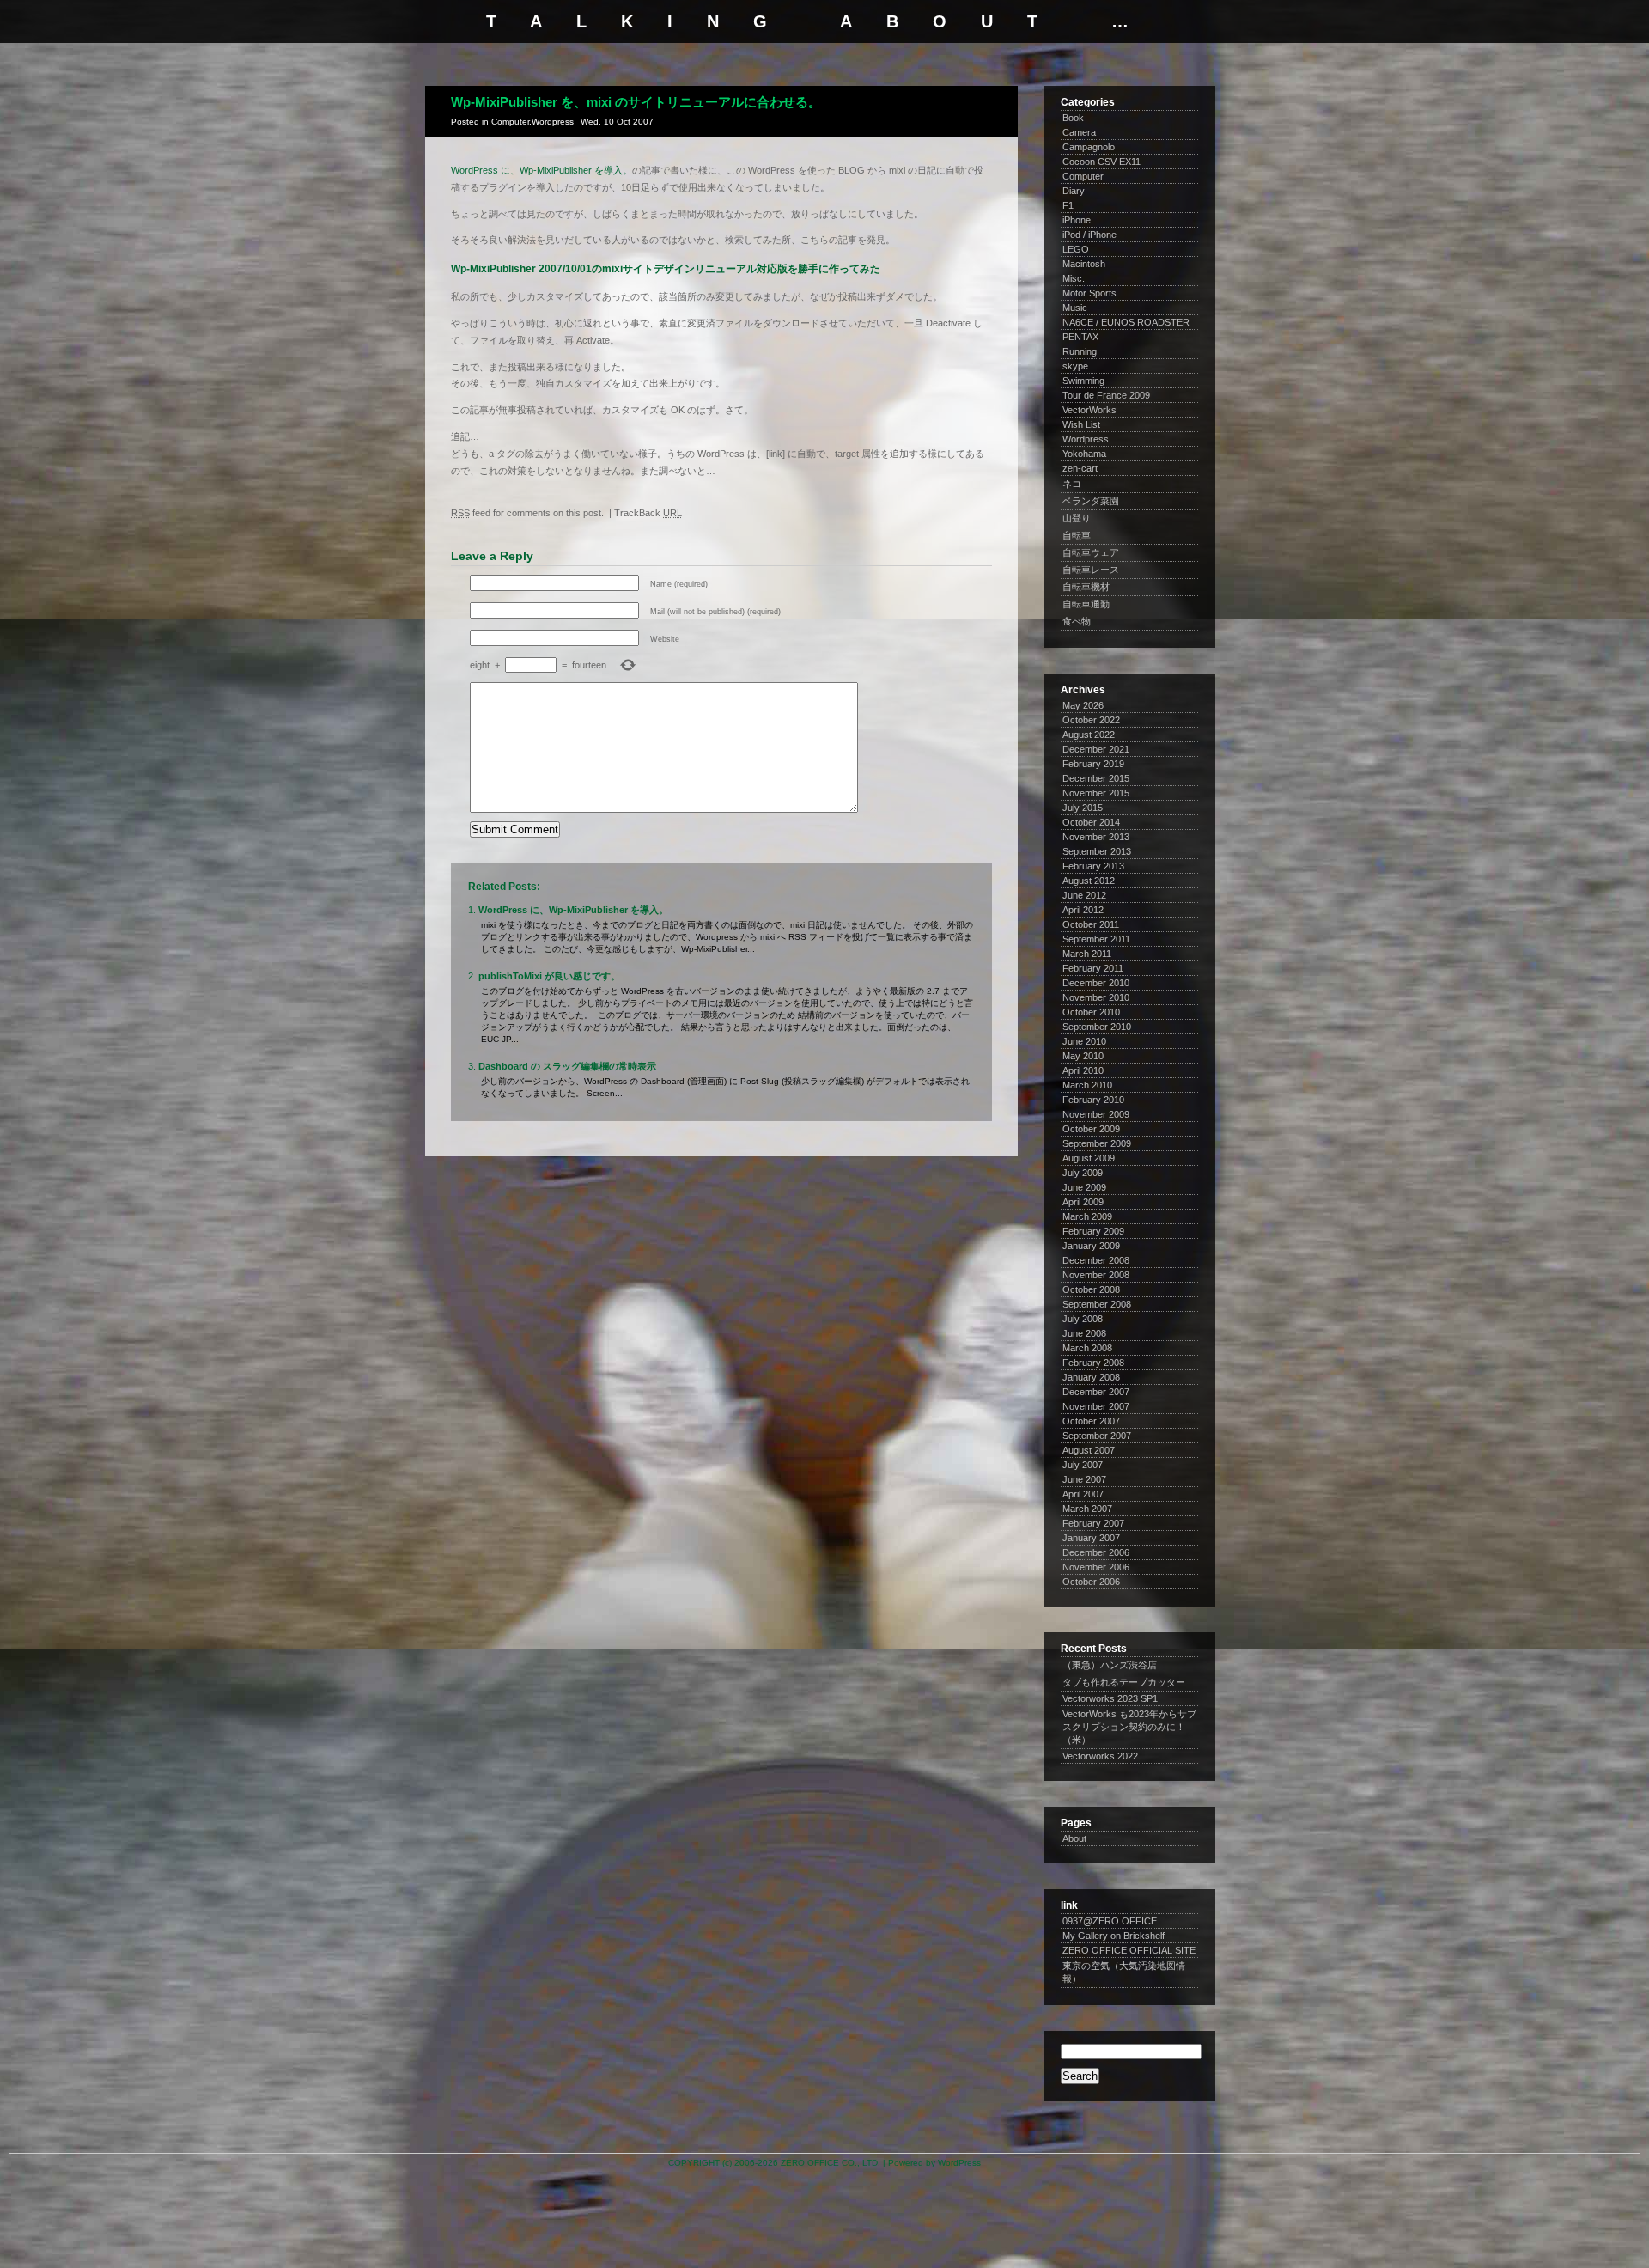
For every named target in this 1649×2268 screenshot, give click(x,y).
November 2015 (1096, 793)
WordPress (959, 2163)
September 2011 (1096, 939)
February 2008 (1093, 1363)
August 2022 (1089, 735)
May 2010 (1083, 1056)
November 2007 (1096, 1406)
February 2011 (1093, 968)
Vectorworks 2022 (1100, 1756)
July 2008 (1083, 1319)
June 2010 (1084, 1041)
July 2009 (1083, 1173)
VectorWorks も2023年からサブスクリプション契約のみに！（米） (1129, 1727)
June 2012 (1084, 895)
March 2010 (1087, 1085)
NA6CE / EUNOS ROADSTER (1126, 322)
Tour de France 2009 (1106, 395)
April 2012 (1083, 910)
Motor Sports (1089, 293)
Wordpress (553, 122)
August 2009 (1089, 1158)
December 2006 (1096, 1552)
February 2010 (1093, 1100)
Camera (1079, 132)
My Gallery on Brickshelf (1114, 1936)
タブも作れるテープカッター (1124, 1682)
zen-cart (1080, 468)
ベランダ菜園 (1091, 501)
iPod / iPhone (1089, 235)
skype (1075, 366)
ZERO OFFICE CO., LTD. (831, 2163)
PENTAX (1080, 337)
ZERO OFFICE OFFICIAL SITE (1129, 1950)
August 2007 (1089, 1450)
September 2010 (1097, 1027)
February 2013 (1093, 866)
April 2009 (1083, 1202)
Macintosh (1084, 264)
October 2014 (1091, 822)
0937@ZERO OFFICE (1110, 1921)
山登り (1077, 518)
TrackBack (648, 513)
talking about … (824, 21)
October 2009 (1091, 1129)
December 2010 (1096, 983)
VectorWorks (1089, 410)
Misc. (1074, 278)
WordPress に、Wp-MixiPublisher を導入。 (542, 170)
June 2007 (1084, 1479)
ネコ (1072, 484)
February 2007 (1093, 1523)
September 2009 (1097, 1143)
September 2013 (1097, 851)
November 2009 (1096, 1114)
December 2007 (1096, 1392)
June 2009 (1084, 1187)
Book (1073, 118)
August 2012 (1089, 881)
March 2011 (1087, 954)
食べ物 (1077, 621)
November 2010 (1096, 997)
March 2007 (1087, 1509)
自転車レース (1091, 570)
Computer (510, 122)
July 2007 (1083, 1465)
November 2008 (1096, 1275)
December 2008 (1096, 1260)
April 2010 (1083, 1070)
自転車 (1077, 535)
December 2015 (1096, 778)
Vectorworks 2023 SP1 (1110, 1698)
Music (1075, 308)
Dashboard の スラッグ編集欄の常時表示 (567, 1066)
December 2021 (1096, 749)
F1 (1068, 205)
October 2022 (1091, 720)
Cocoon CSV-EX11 (1101, 162)
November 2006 (1096, 1567)
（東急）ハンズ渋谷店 (1110, 1665)
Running (1080, 351)
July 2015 (1083, 808)
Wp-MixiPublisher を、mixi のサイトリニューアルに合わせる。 (636, 102)
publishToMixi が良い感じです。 (549, 976)
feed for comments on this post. (527, 513)
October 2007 (1091, 1421)
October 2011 (1091, 924)
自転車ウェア (1091, 552)
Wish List (1081, 424)
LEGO (1076, 249)
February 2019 (1093, 764)
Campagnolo (1089, 147)
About (1074, 1838)
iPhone (1077, 220)
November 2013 (1096, 837)
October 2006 (1091, 1582)
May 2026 (1083, 705)
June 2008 (1084, 1333)
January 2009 (1091, 1246)
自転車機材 (1086, 587)
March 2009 (1087, 1216)
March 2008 (1087, 1348)
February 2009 (1093, 1231)
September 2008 (1097, 1304)
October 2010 (1091, 1012)
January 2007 (1091, 1538)
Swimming (1083, 381)
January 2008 (1091, 1377)
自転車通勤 (1086, 604)
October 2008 (1091, 1289)
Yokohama (1084, 454)
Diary (1074, 191)
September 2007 (1097, 1436)
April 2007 (1083, 1494)
